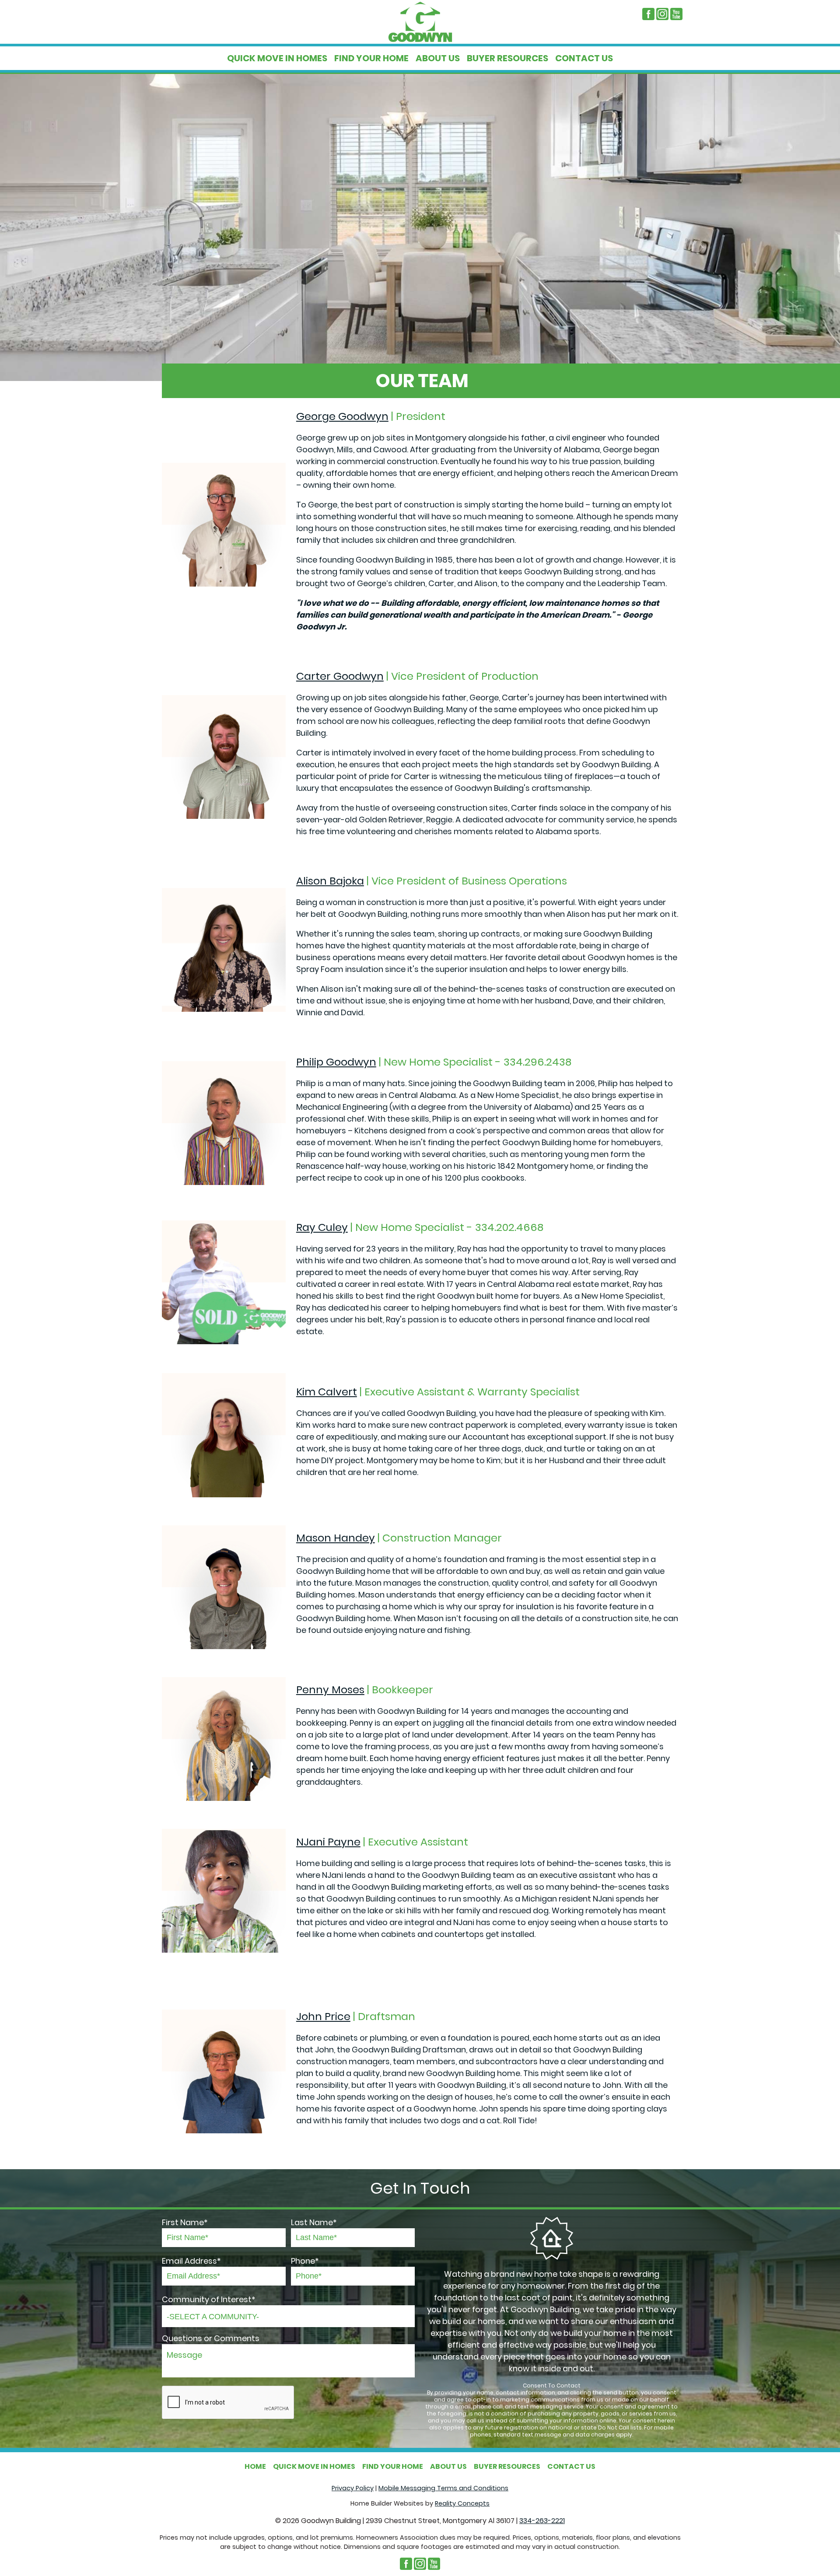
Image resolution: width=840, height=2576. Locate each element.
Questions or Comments (211, 2338)
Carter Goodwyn (340, 676)
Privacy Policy (353, 2488)
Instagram (662, 14)
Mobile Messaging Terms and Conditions (443, 2488)
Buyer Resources (507, 58)
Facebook (648, 14)
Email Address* (191, 2261)
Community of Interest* (209, 2299)
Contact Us (584, 58)
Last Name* (314, 2222)
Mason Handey (336, 1538)
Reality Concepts (462, 2503)
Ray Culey (322, 1227)
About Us (438, 58)
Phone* (305, 2261)
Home (255, 2466)
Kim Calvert (327, 1392)
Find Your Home (371, 58)
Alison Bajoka (330, 881)
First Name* (185, 2222)
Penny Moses (330, 1690)
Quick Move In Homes (277, 58)
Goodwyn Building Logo (420, 22)
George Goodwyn (342, 416)
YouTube (676, 14)
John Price (323, 2016)
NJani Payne (328, 1842)
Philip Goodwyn (336, 1062)
